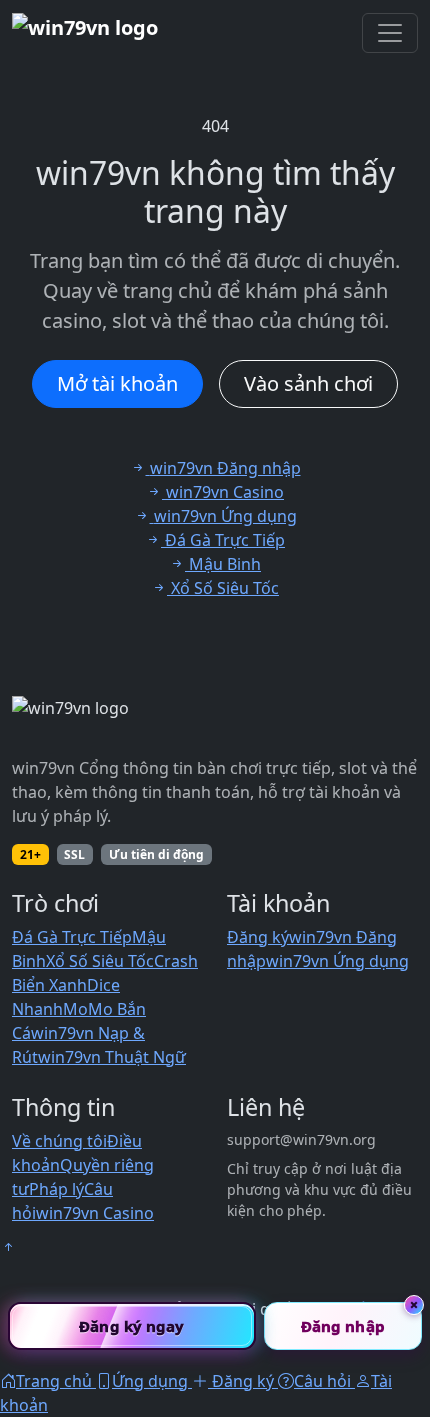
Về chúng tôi (59, 1141)
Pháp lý (56, 1189)
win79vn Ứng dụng (337, 961)
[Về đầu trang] (8, 1247)
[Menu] (390, 33)
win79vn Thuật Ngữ (112, 1057)
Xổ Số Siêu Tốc (100, 961)
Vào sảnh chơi (308, 383)
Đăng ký (258, 937)
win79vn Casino (95, 1213)
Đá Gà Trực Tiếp (72, 937)
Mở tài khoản (117, 383)
